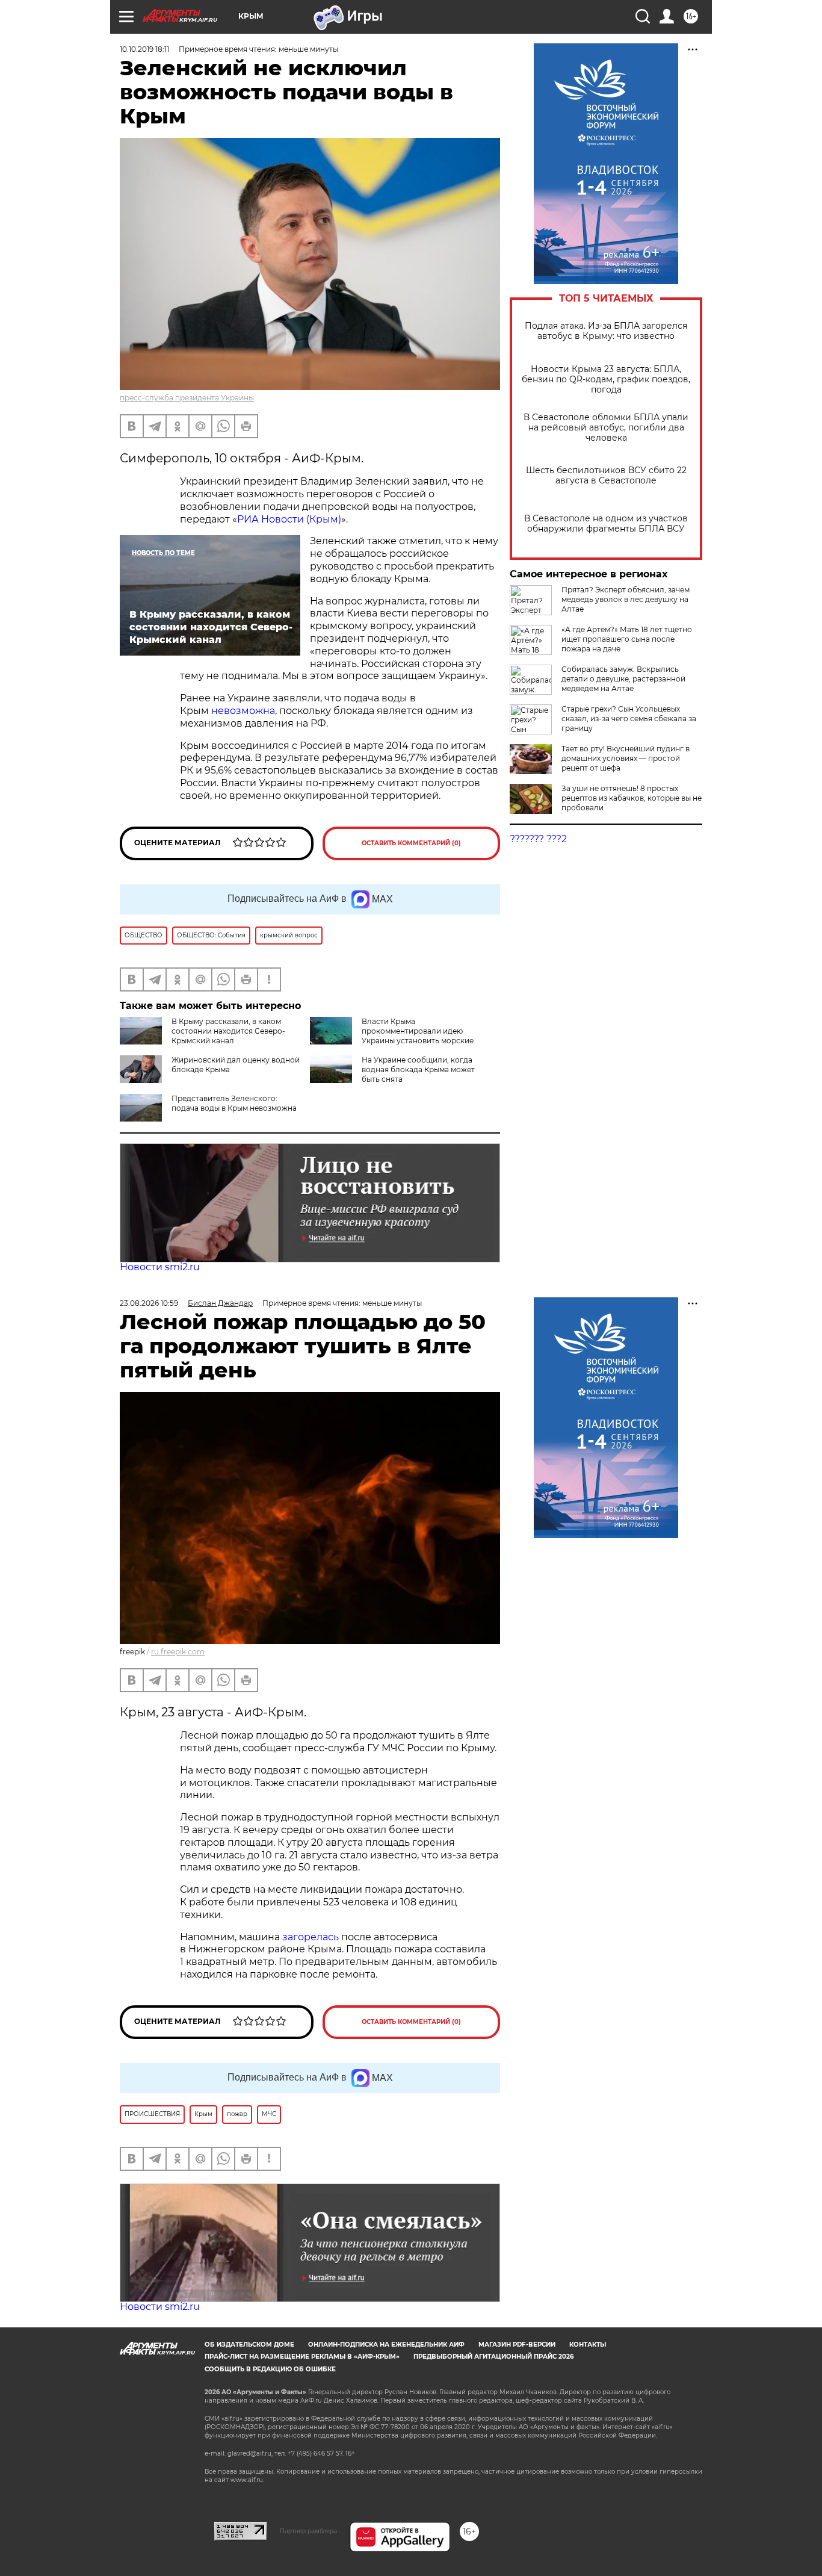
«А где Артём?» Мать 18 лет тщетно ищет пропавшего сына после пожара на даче (627, 639)
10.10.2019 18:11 (144, 49)
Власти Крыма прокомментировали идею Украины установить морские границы (392, 1036)
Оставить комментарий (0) (411, 843)
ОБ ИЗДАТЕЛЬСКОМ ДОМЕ (249, 2345)
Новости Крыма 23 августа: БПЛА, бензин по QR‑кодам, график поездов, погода (606, 380)
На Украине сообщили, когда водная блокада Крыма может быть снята (418, 1069)
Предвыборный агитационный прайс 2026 (493, 2357)
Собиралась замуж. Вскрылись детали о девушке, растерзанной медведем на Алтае (623, 679)
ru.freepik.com (178, 1652)
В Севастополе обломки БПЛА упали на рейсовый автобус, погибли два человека (606, 428)
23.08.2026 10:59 (149, 1303)
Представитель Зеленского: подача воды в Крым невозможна (234, 1103)
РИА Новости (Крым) (289, 519)
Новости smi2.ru (160, 1267)
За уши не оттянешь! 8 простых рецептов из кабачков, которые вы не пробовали (632, 798)
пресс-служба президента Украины (187, 398)
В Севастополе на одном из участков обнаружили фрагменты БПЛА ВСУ (606, 524)
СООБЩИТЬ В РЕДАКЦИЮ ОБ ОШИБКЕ (270, 2369)
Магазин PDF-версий (517, 2345)
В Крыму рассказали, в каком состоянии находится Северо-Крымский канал (228, 1031)
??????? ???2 (538, 839)
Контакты (588, 2345)
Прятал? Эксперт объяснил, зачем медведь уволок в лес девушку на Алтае (626, 599)
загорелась (312, 1937)
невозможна (243, 711)
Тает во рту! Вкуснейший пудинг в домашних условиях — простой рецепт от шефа (626, 758)
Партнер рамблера (308, 2531)
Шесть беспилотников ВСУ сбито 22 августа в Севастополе (606, 476)
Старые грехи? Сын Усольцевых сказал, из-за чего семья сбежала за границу (629, 718)
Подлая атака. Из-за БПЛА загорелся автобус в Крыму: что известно (606, 331)
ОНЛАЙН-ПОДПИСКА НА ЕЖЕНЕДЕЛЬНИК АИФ (386, 2345)
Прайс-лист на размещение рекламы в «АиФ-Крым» (302, 2357)
